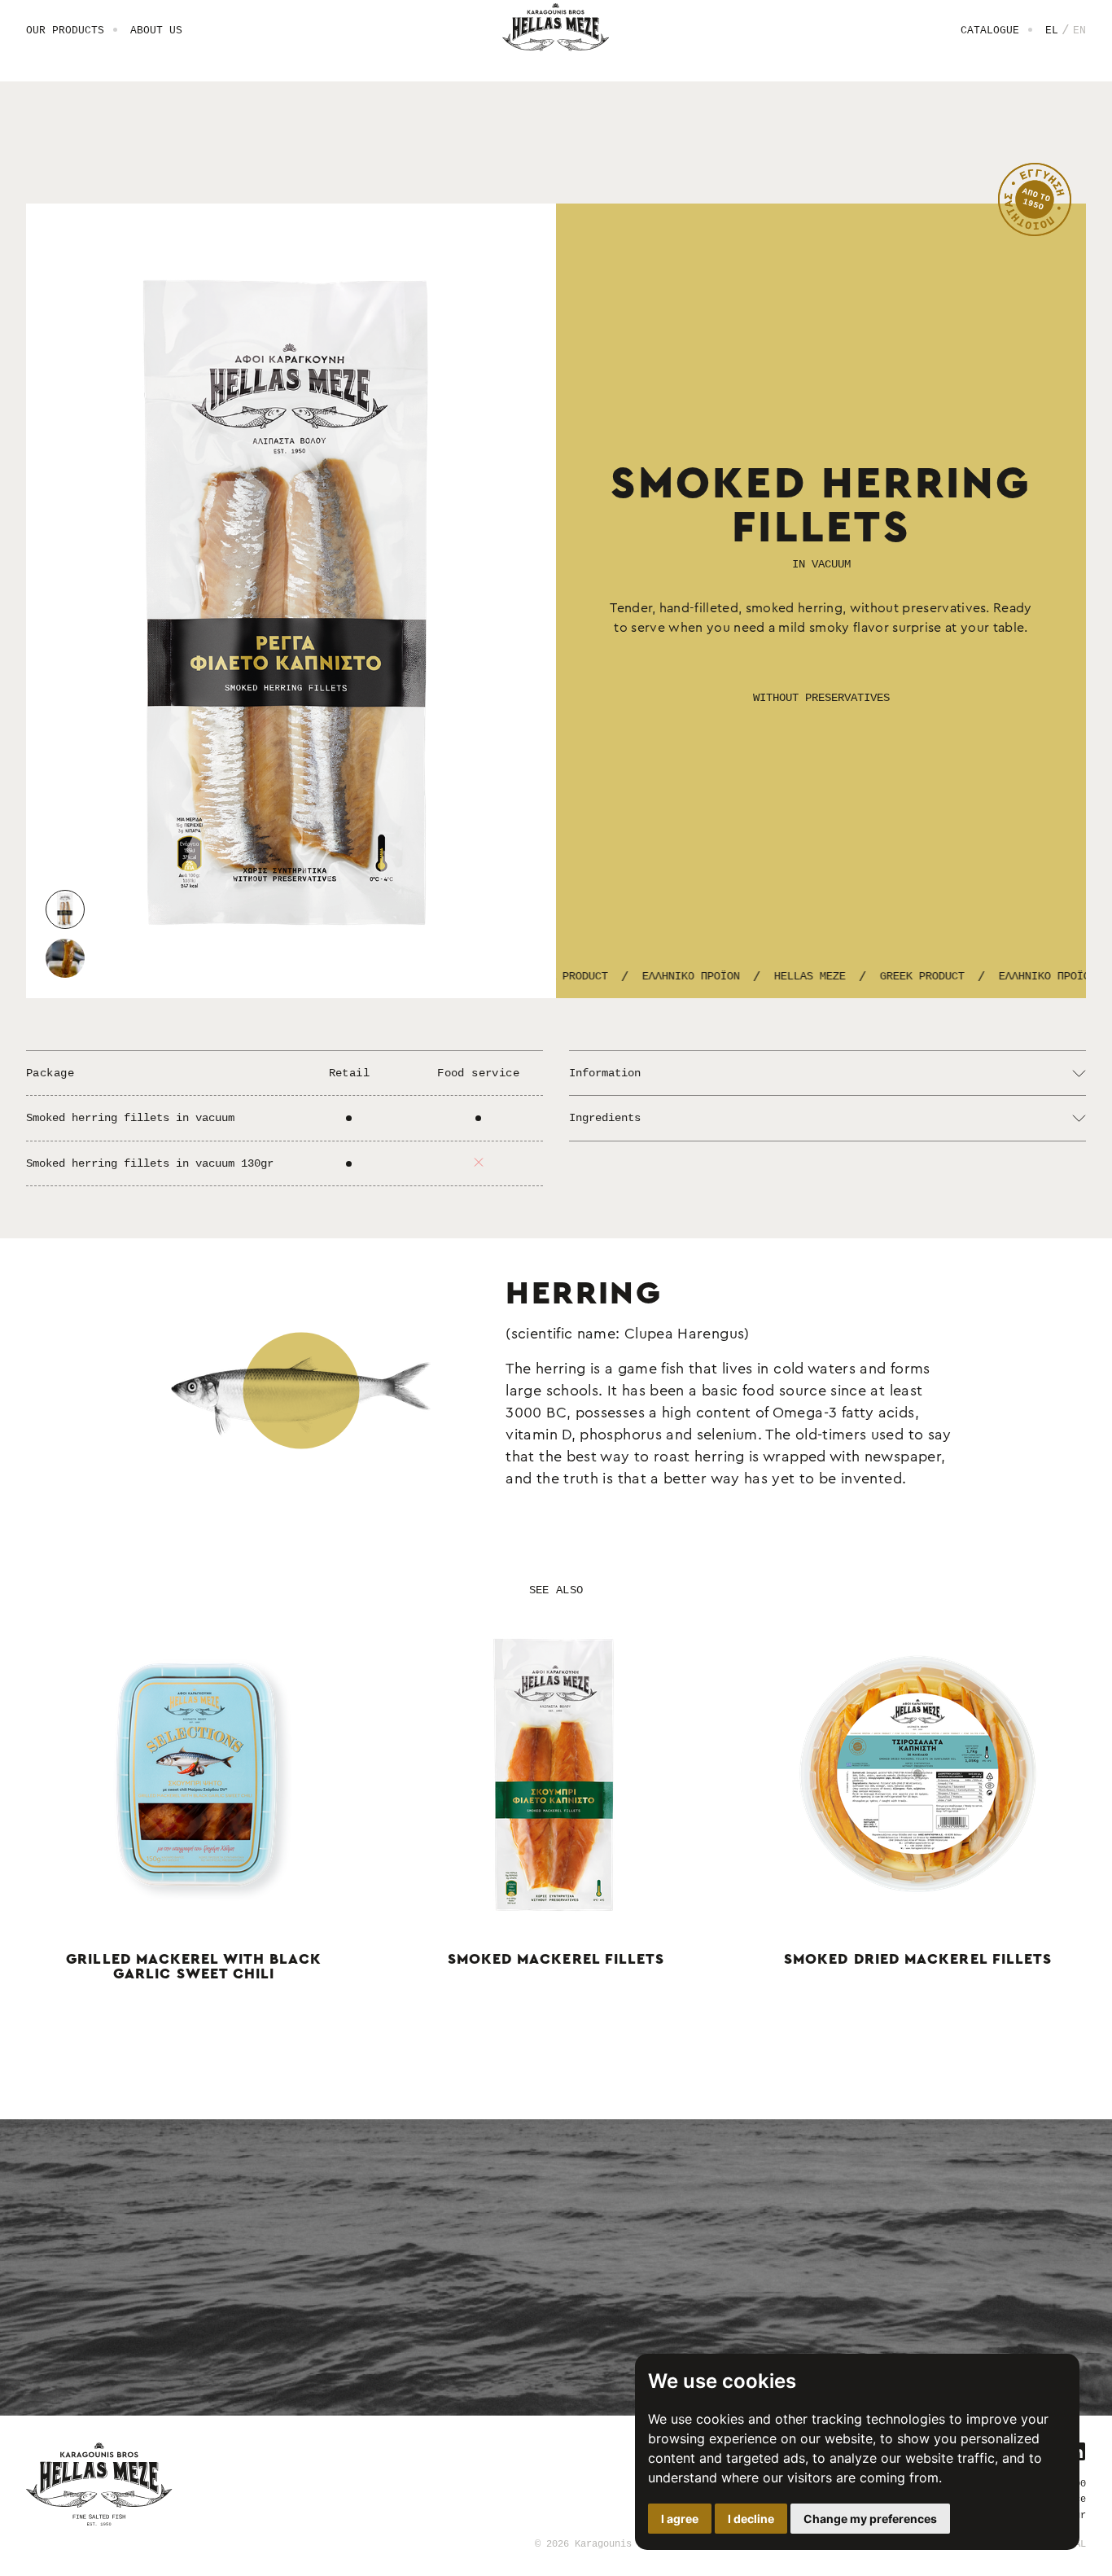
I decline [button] (751, 2519)
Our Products (65, 30)
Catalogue (990, 30)
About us (156, 30)
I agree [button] (680, 2519)
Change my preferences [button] (870, 2519)
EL (1052, 30)
